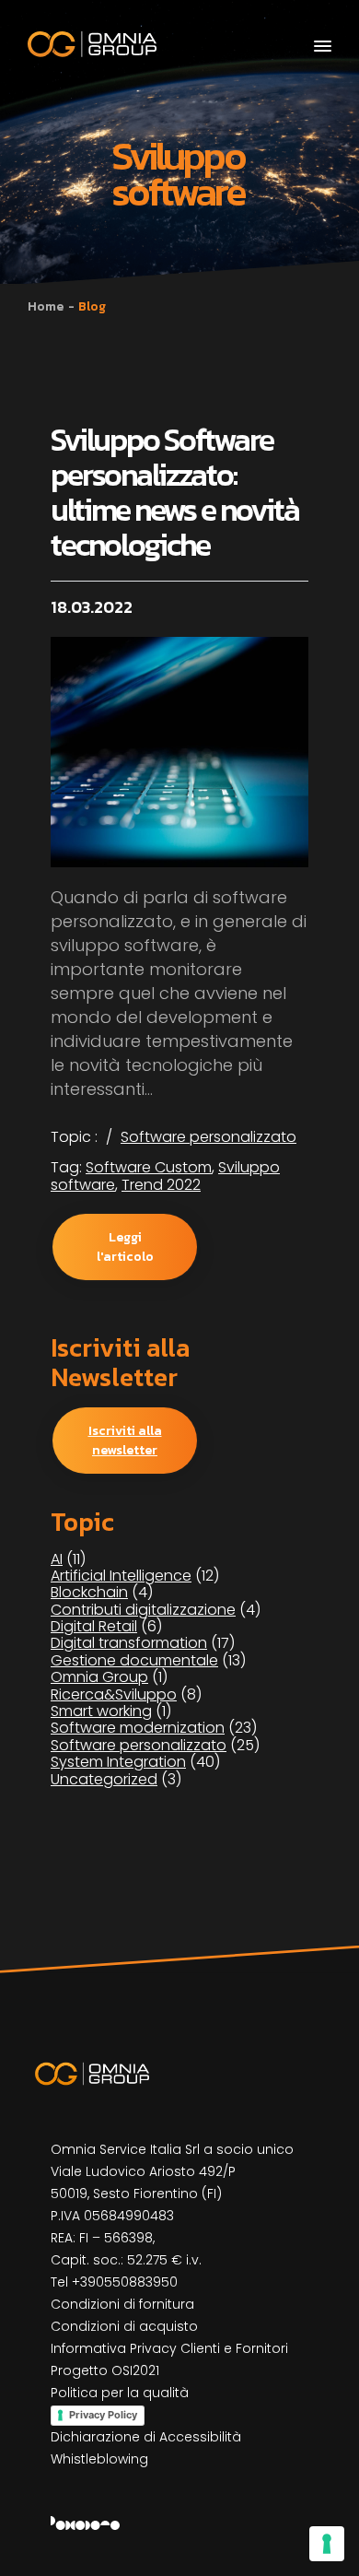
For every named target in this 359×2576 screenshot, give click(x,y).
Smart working (101, 1711)
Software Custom (149, 1167)
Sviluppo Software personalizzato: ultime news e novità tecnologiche (175, 492)
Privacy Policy (103, 2415)
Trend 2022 (161, 1185)
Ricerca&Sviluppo (114, 1694)
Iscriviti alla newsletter (125, 1441)
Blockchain (89, 1592)
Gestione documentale (134, 1660)
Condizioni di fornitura (122, 2304)
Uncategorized (104, 1779)
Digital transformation (129, 1643)
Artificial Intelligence (121, 1576)
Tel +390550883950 (114, 2282)
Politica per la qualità (120, 2393)
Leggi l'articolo (125, 1247)
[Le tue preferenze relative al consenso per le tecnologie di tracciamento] (327, 2544)
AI (57, 1559)
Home (46, 306)
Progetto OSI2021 (105, 2370)
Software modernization (138, 1728)
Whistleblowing (99, 2459)
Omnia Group (99, 1677)
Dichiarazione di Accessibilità (146, 2437)
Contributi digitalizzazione (143, 1610)
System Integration (118, 1762)
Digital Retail (94, 1626)
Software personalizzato (208, 1137)
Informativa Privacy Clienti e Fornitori (169, 2348)
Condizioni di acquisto (124, 2326)
